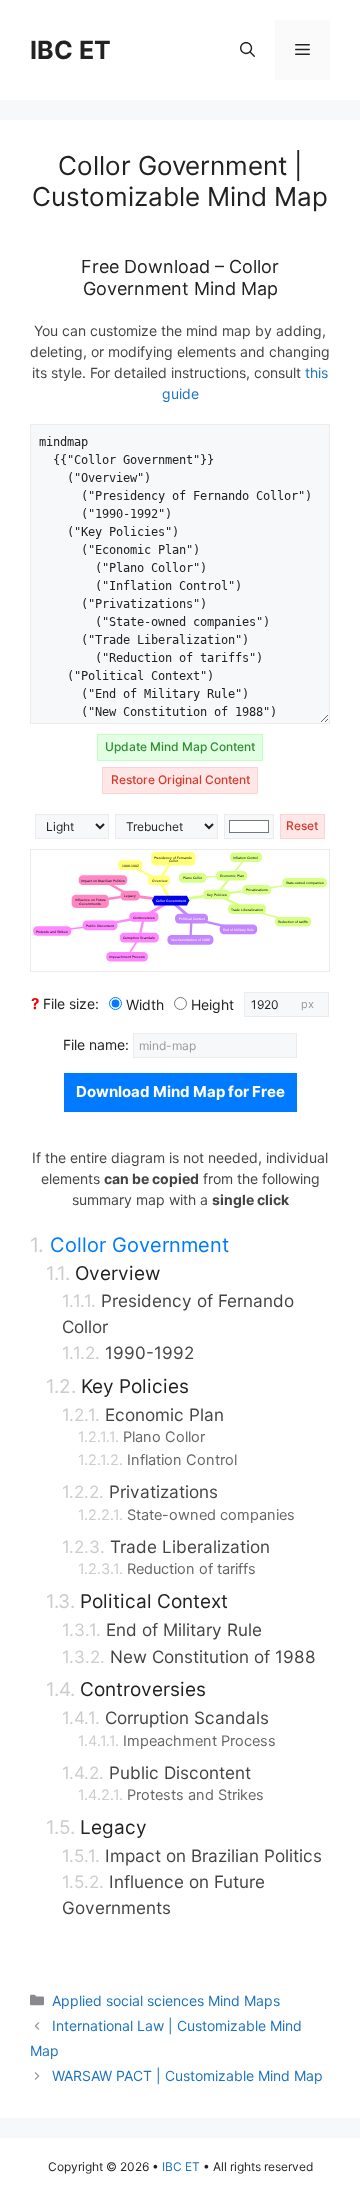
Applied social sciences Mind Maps (166, 2000)
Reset (302, 825)
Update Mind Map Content (180, 746)
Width (145, 1004)
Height (212, 1004)
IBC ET (70, 50)
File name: (98, 1044)
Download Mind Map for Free (180, 1091)
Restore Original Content (180, 779)
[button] (247, 50)
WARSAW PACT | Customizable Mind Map (187, 2075)
